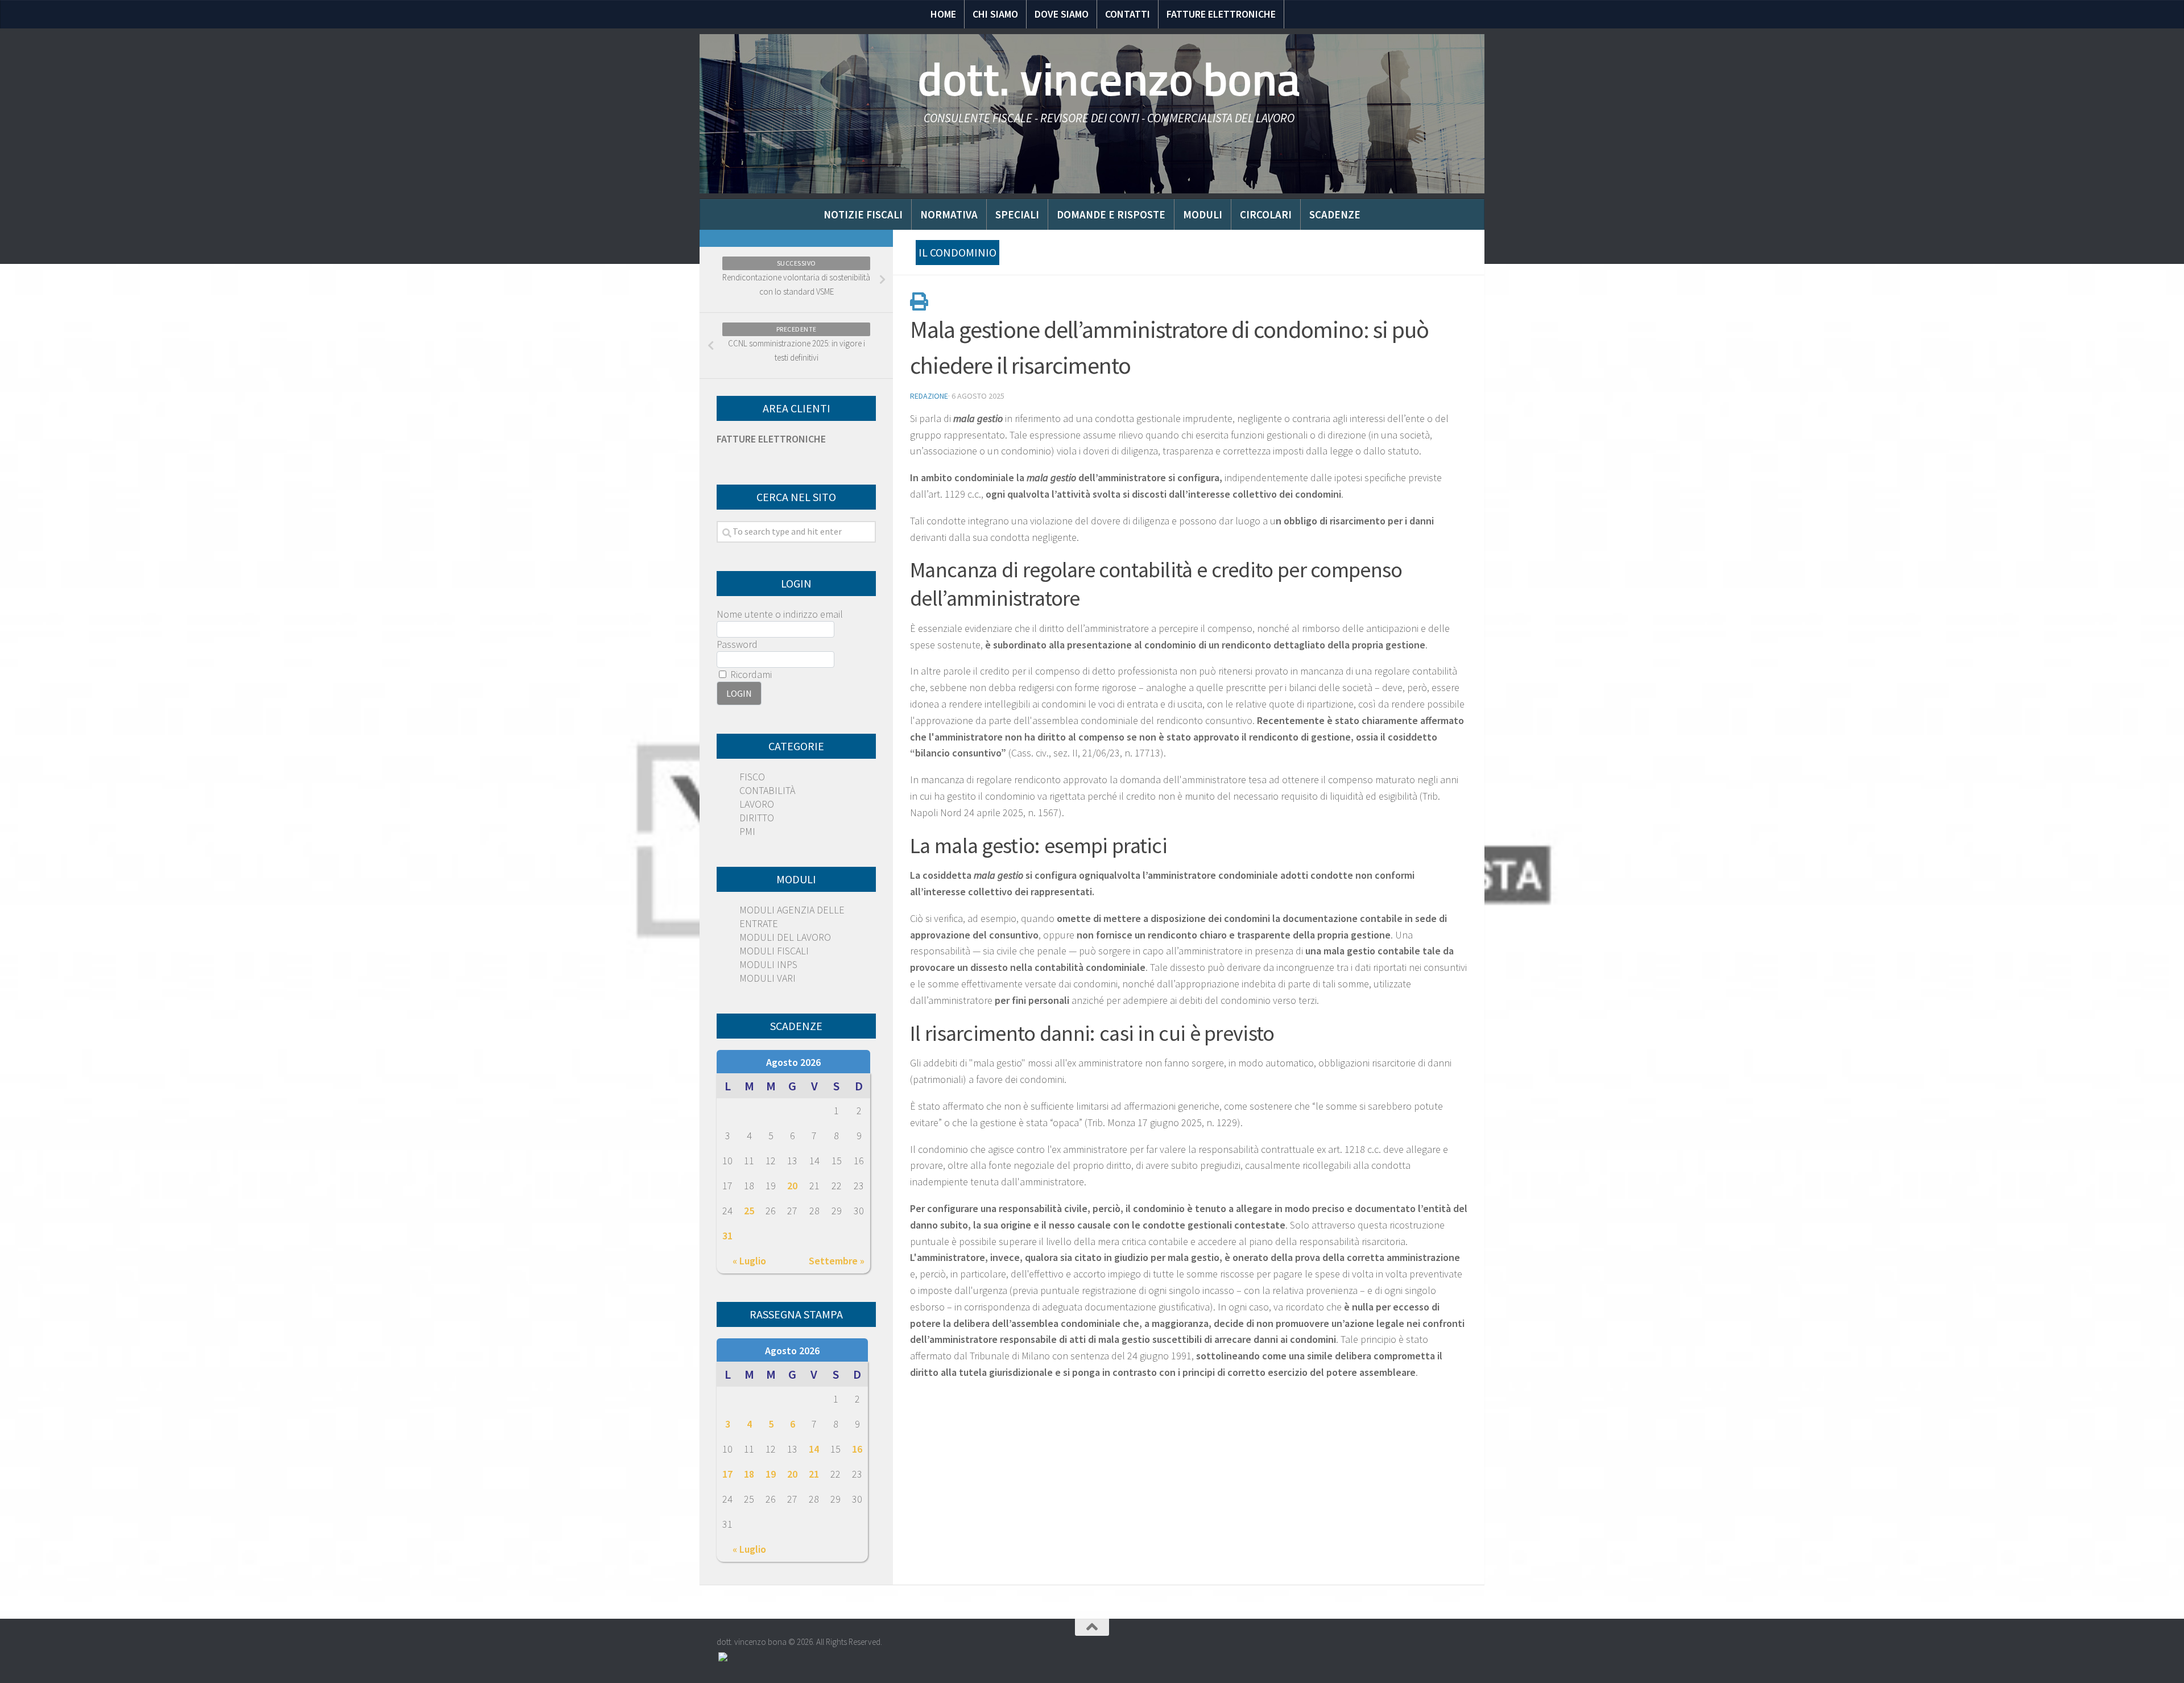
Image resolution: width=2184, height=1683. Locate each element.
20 (792, 1186)
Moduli (1203, 214)
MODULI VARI (768, 978)
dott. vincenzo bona (1109, 80)
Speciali (1017, 214)
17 (727, 1474)
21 (814, 1474)
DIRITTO (757, 818)
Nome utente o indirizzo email (780, 614)
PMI (747, 831)
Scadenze (1335, 214)
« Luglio (749, 1261)
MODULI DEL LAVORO (785, 937)
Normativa (949, 214)
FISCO (752, 777)
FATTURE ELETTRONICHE (771, 439)
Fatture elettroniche (1221, 14)
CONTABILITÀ (767, 790)
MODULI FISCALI (774, 951)
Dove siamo (1062, 14)
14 (814, 1449)
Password (737, 644)
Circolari (1266, 214)
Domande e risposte (1111, 214)
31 (727, 1236)
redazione (929, 396)
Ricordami (750, 674)
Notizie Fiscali (863, 214)
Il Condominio (957, 252)
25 (749, 1211)
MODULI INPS (768, 964)
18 (749, 1474)
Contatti (1128, 14)
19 (771, 1474)
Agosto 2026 (793, 1062)
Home (943, 14)
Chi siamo (995, 14)
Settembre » (837, 1261)
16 (857, 1449)
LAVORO (757, 804)
